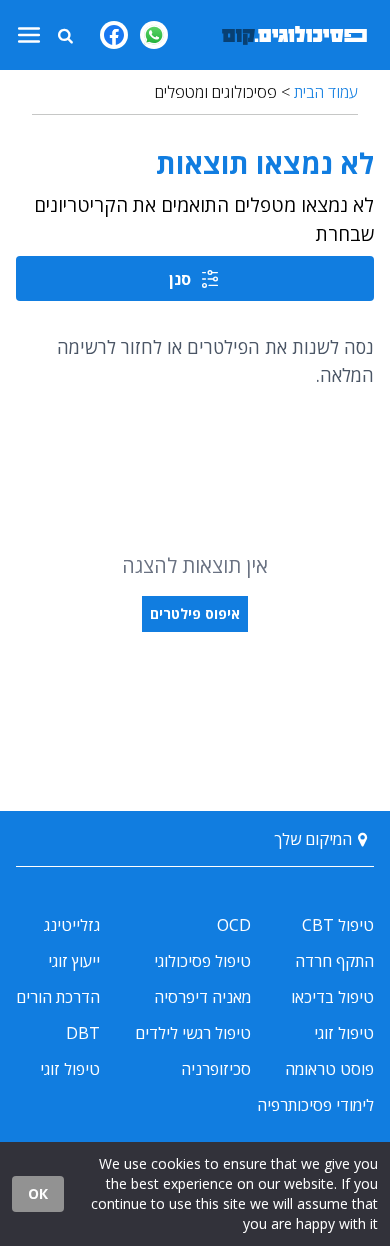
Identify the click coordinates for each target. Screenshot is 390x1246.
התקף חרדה (334, 961)
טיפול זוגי (344, 1033)
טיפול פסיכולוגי (202, 961)
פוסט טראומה (329, 1069)
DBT (83, 1033)
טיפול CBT (338, 925)
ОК (38, 1193)
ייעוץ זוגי (74, 961)
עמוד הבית (326, 92)
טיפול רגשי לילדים (193, 1033)
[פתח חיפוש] (65, 35)
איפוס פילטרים (195, 613)
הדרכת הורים (58, 997)
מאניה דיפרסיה (202, 997)
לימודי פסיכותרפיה (315, 1105)
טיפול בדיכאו (332, 997)
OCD (234, 925)
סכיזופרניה (216, 1069)
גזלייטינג (72, 925)
